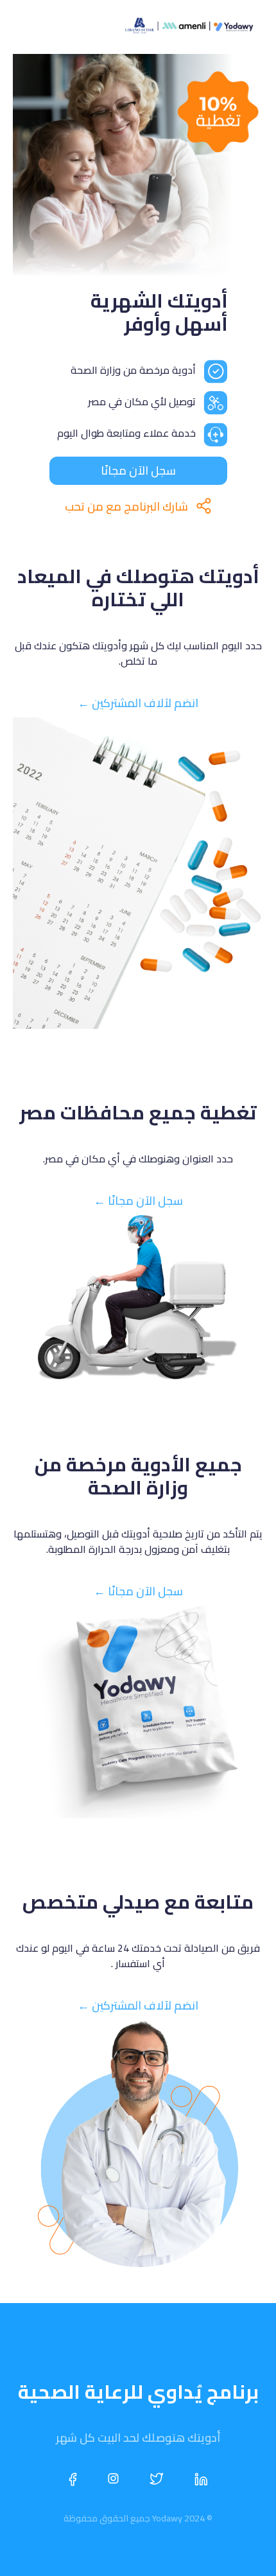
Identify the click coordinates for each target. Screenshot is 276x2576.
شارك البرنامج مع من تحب (126, 506)
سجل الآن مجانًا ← (138, 1201)
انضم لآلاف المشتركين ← (138, 703)
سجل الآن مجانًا (138, 470)
